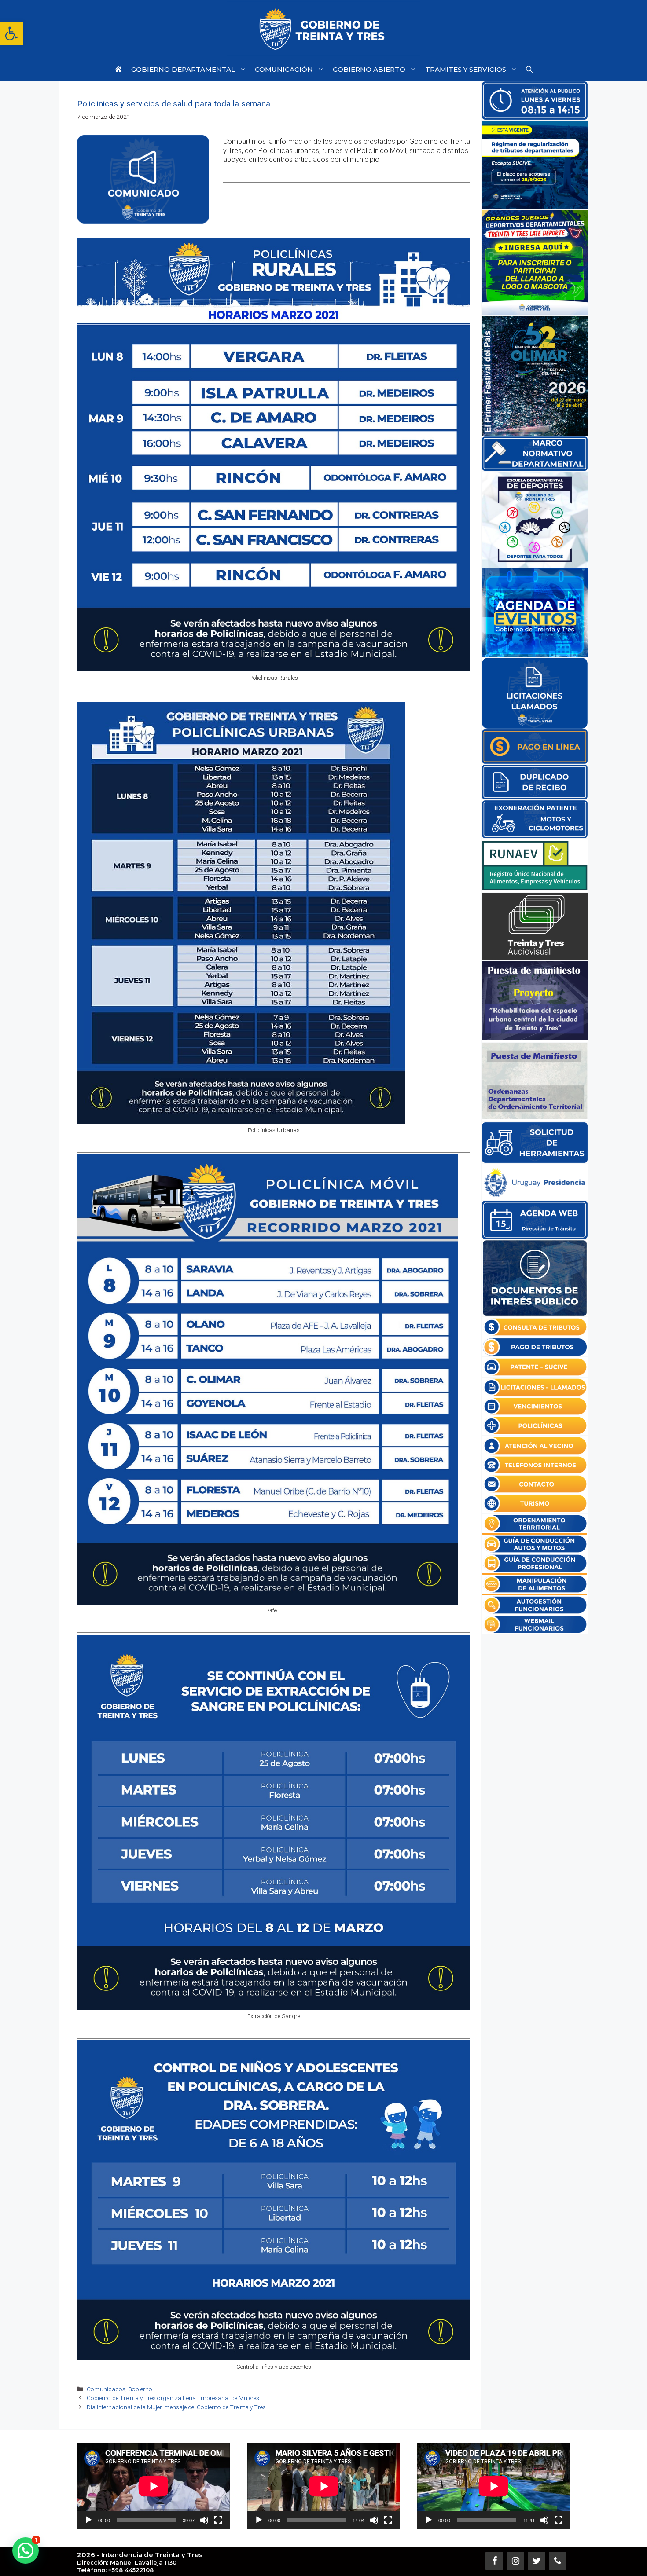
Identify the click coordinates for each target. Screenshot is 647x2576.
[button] (11, 33)
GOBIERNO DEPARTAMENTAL (183, 69)
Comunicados (106, 2389)
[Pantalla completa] (218, 2520)
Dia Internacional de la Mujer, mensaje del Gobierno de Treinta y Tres (176, 2407)
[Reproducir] (88, 2520)
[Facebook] (494, 2561)
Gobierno (140, 2389)
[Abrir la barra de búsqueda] (529, 69)
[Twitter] (537, 2561)
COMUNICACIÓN (284, 69)
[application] (153, 2486)
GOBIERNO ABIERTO (369, 69)
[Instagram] (515, 2561)
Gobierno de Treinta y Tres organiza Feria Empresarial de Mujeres (173, 2398)
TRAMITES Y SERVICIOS (466, 69)
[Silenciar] (204, 2520)
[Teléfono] (558, 2561)
